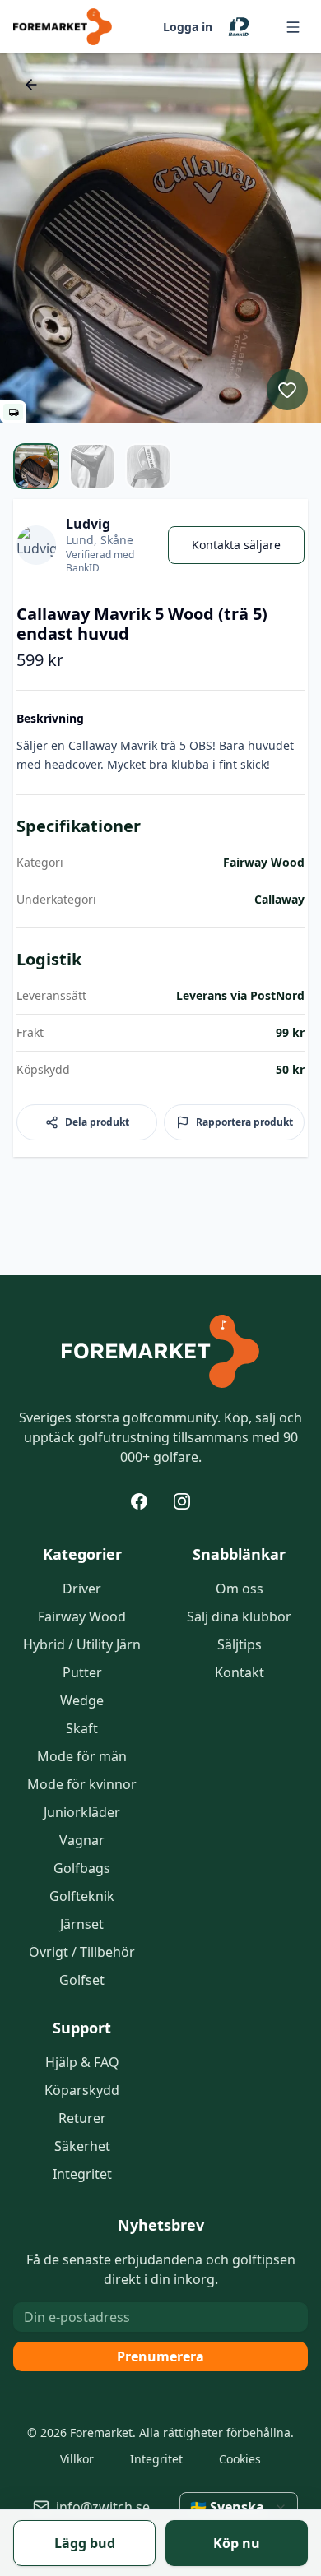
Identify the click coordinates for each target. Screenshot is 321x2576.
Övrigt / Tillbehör (82, 1952)
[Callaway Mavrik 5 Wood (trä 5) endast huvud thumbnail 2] (92, 466)
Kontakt (240, 1672)
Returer (82, 2118)
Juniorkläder (82, 1812)
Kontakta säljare (236, 545)
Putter (82, 1672)
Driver (82, 1589)
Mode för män (82, 1756)
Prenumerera (160, 2356)
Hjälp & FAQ (82, 2062)
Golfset (82, 1980)
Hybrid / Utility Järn (82, 1644)
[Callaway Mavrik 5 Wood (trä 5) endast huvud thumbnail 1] (36, 466)
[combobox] (239, 2507)
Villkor (77, 2459)
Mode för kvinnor (82, 1784)
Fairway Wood (82, 1616)
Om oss (240, 1589)
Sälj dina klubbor (239, 1616)
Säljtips (240, 1644)
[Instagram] (182, 1501)
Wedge (82, 1700)
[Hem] (160, 1352)
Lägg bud (85, 2543)
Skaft (82, 1728)
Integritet (82, 2174)
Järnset (82, 1924)
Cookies (240, 2459)
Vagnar (82, 1840)
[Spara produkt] (287, 390)
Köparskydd (82, 2090)
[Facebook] (139, 1501)
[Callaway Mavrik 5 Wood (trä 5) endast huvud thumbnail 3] (148, 466)
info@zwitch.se (103, 2507)
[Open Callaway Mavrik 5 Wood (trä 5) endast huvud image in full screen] (160, 238)
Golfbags (82, 1868)
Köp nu (237, 2543)
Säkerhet (82, 2146)
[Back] (31, 85)
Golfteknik (82, 1896)
